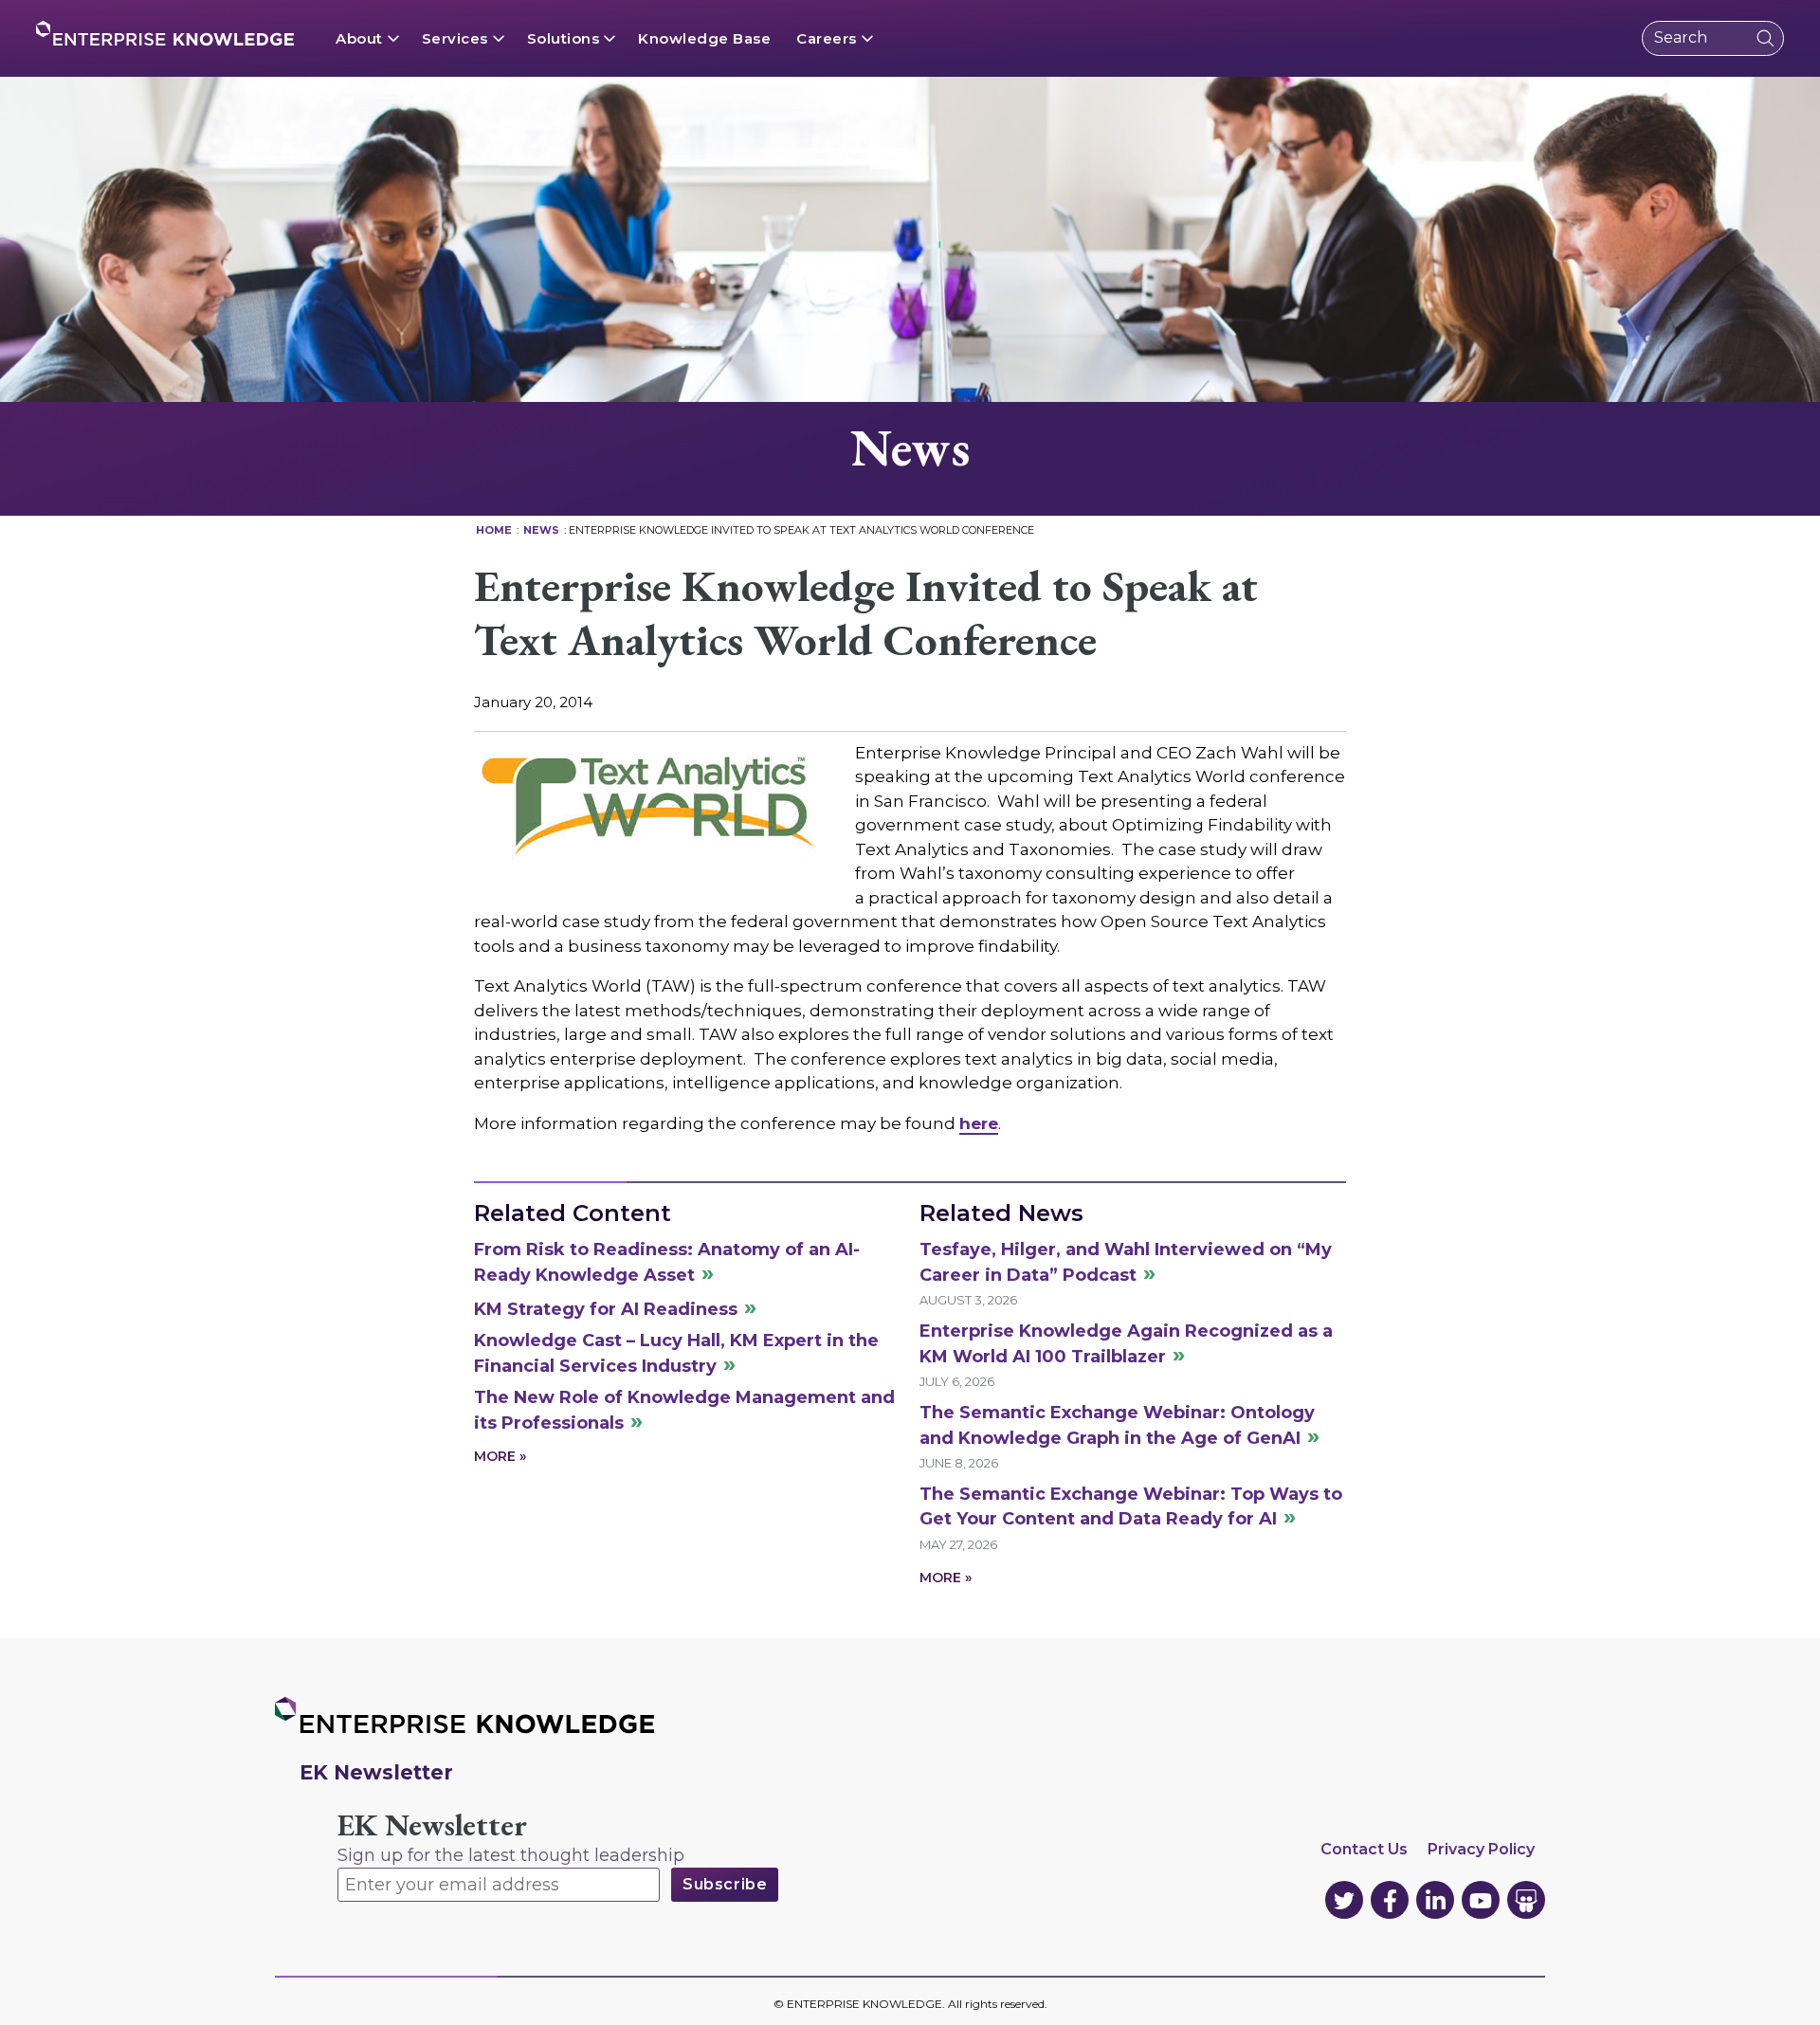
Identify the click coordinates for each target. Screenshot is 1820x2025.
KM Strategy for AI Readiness (606, 1309)
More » (500, 1456)
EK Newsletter (432, 1825)
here (979, 1123)
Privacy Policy (1481, 1849)
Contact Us (1364, 1849)
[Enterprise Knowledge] (165, 33)
